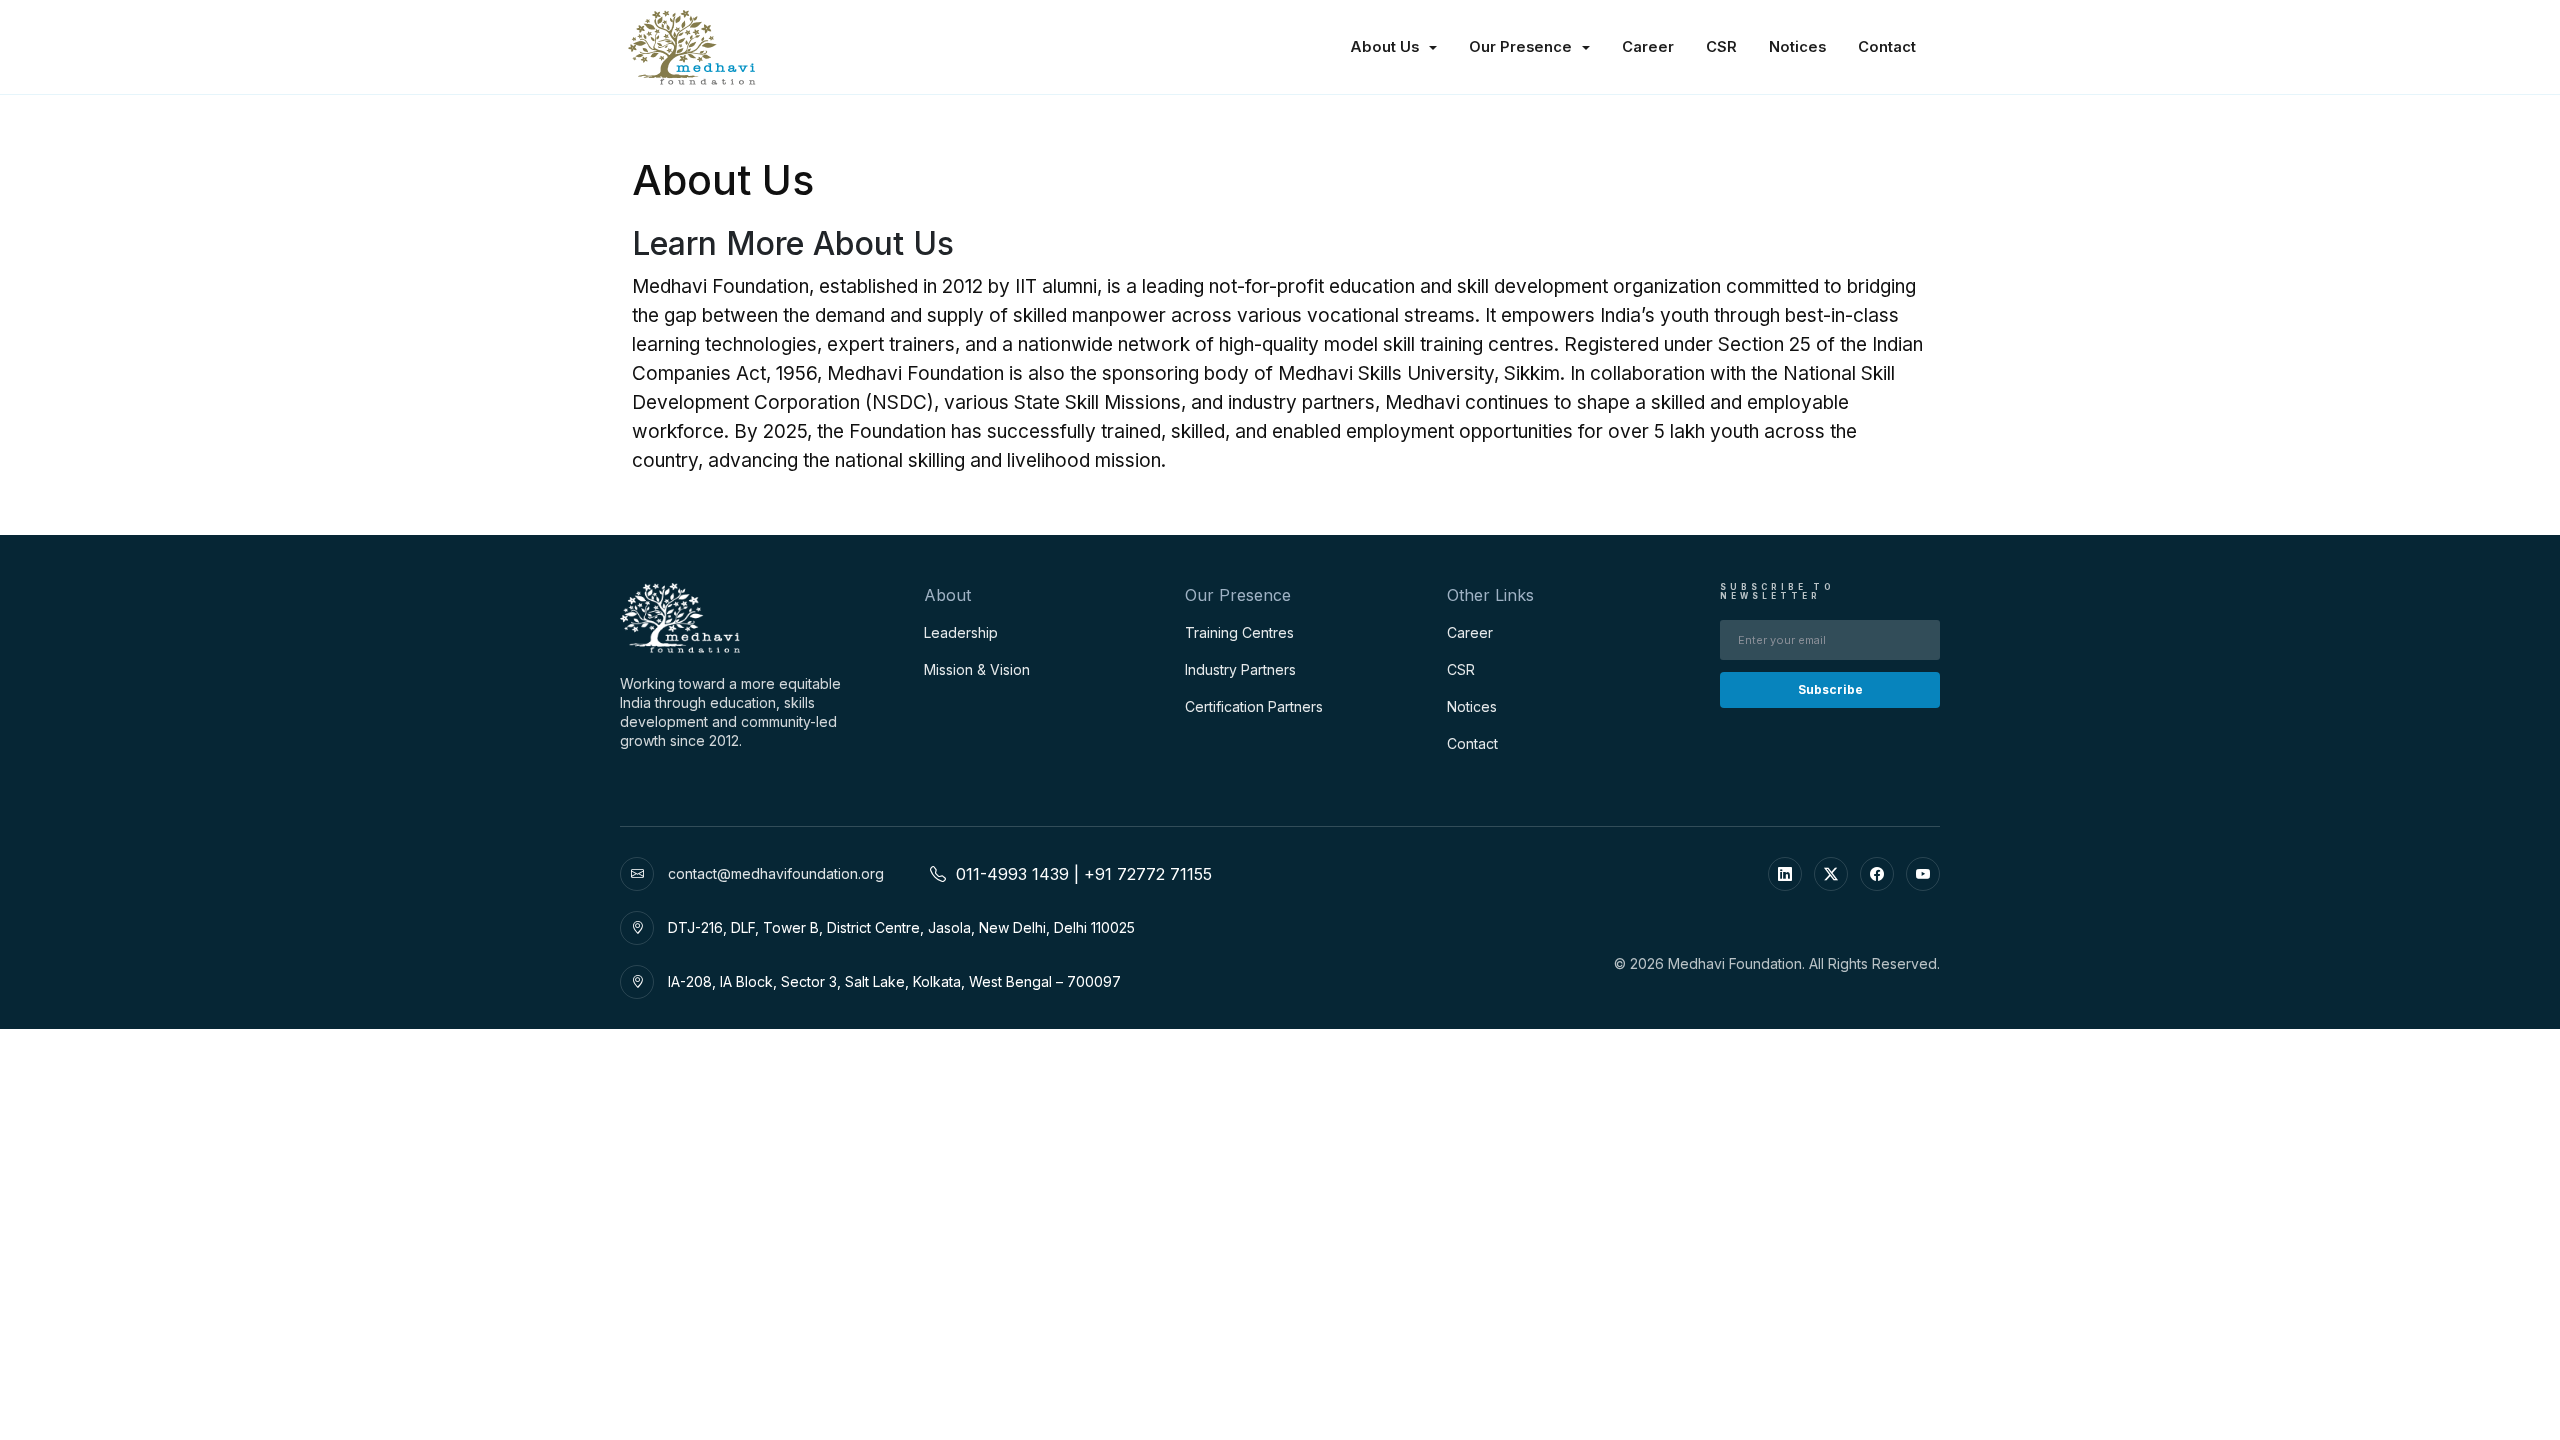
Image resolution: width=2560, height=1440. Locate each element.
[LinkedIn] (1785, 874)
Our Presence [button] (1522, 47)
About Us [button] (1386, 47)
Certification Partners (1254, 706)
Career (1648, 47)
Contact (1887, 47)
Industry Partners (1240, 669)
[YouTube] (1923, 874)
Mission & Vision (977, 669)
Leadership (961, 632)
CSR (1721, 47)
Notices (1797, 47)
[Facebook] (1877, 874)
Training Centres (1239, 632)
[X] (1831, 874)
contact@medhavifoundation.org (776, 873)
